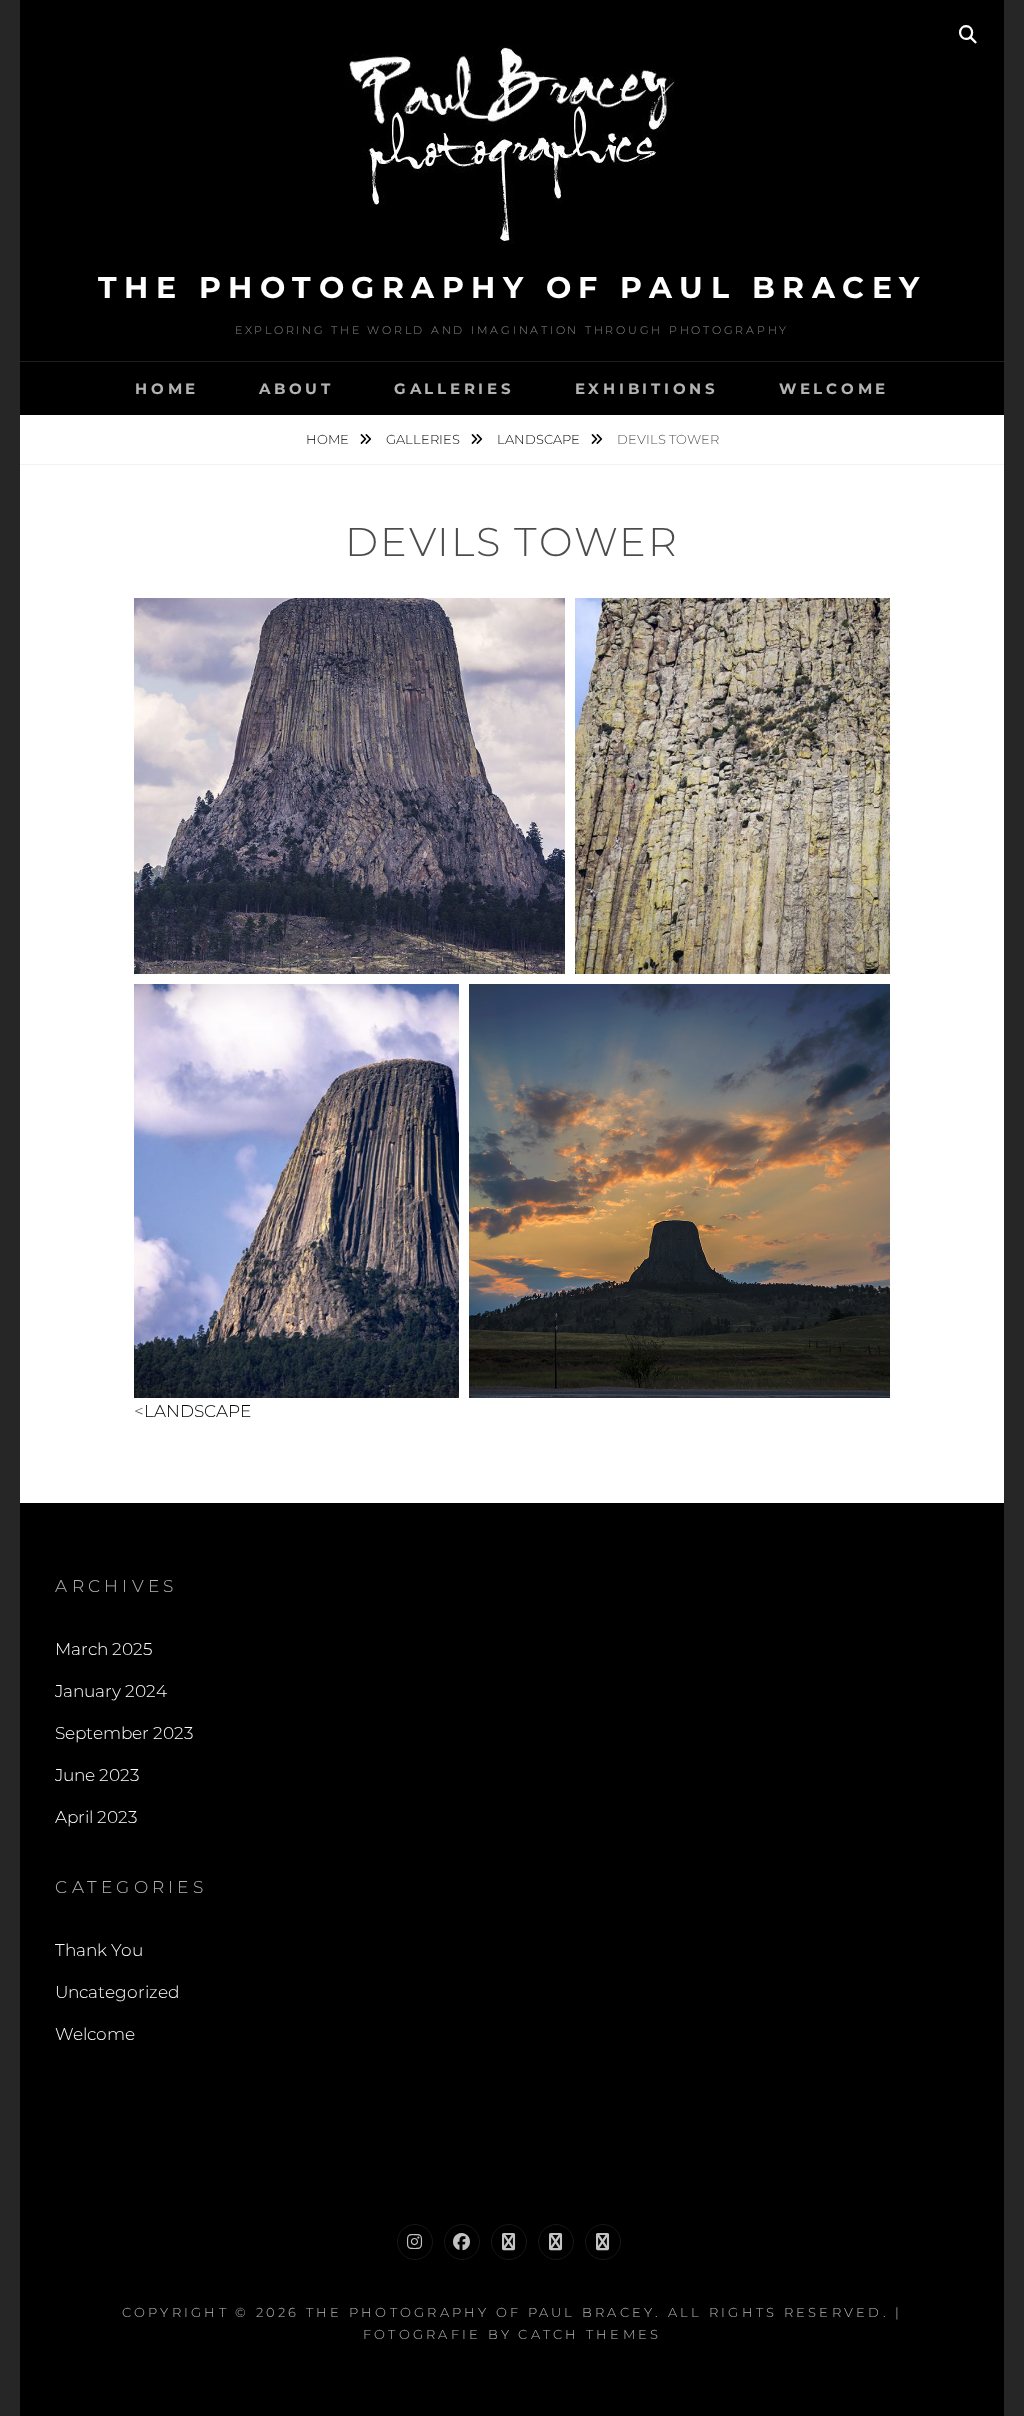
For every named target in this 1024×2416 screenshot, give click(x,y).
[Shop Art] (556, 2242)
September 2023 (124, 1733)
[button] (349, 786)
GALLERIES (454, 388)
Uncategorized (117, 1992)
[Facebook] (462, 2242)
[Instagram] (415, 2242)
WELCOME (834, 388)
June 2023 (97, 1775)
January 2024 (111, 1691)
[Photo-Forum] (509, 2242)
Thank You (99, 1950)
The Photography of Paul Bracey (512, 287)
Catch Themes (589, 2334)
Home (167, 388)
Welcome (95, 2034)
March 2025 (103, 1649)
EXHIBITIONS (647, 388)
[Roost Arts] (603, 2242)
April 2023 (96, 1817)
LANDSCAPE (540, 439)
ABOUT (296, 388)
